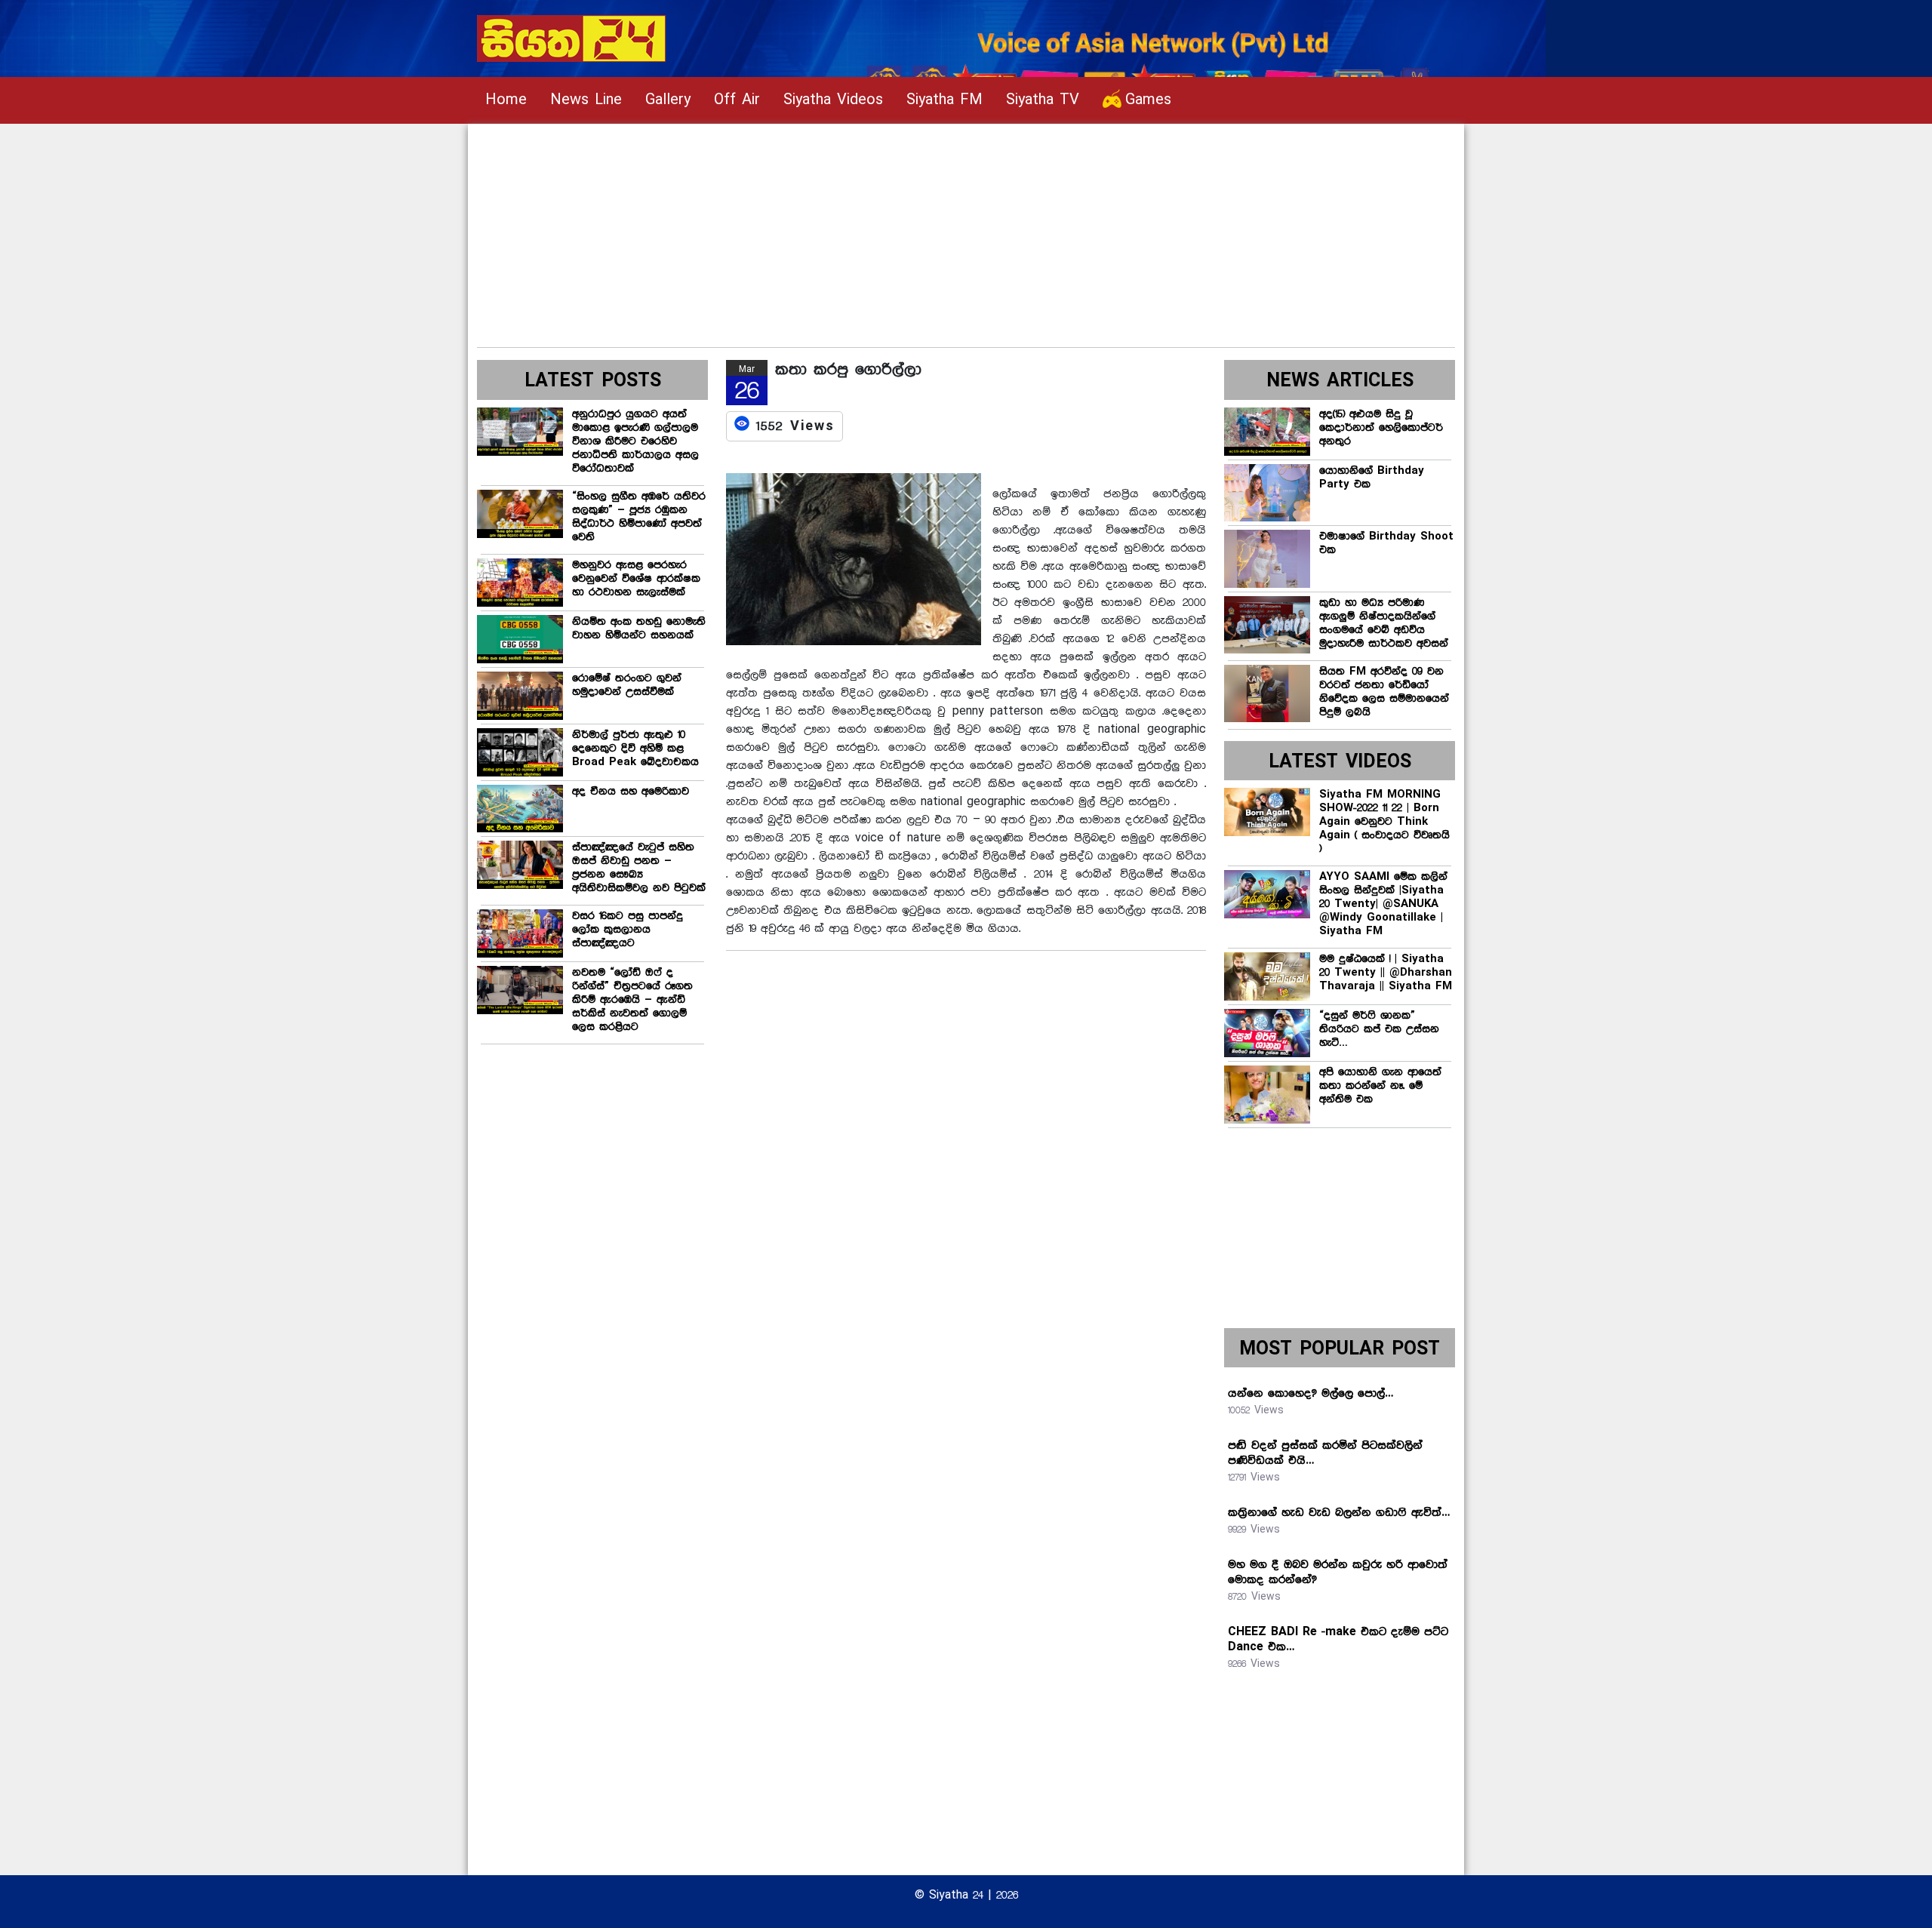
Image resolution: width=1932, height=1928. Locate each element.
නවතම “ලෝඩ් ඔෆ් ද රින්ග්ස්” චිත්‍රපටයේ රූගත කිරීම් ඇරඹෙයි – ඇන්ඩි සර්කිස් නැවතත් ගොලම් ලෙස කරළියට (632, 1000)
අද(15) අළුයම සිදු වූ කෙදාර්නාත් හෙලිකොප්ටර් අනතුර (1381, 428)
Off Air (737, 100)
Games (1148, 100)
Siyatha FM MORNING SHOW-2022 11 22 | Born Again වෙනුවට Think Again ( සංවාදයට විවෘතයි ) (1384, 822)
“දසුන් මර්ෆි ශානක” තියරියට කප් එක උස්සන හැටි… (1379, 1029)
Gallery (668, 100)
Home (506, 100)
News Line (586, 100)
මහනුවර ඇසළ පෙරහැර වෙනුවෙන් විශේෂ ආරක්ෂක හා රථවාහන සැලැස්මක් (636, 579)
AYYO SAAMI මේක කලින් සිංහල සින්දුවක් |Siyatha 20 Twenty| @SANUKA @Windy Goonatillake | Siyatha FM (1383, 904)
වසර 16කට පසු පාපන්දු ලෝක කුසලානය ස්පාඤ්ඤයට (628, 930)
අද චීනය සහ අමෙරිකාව (631, 792)
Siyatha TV (1043, 100)
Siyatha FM (944, 100)
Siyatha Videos (833, 100)
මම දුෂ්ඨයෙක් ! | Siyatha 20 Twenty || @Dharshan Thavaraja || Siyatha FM (1386, 973)
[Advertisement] (930, 229)
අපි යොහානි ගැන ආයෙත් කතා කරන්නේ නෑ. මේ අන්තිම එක (1380, 1086)
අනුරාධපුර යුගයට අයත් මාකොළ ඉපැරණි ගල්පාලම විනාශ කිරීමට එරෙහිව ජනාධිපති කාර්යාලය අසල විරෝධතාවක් (635, 441)
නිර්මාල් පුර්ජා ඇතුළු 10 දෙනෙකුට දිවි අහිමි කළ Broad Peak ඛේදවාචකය (635, 749)
